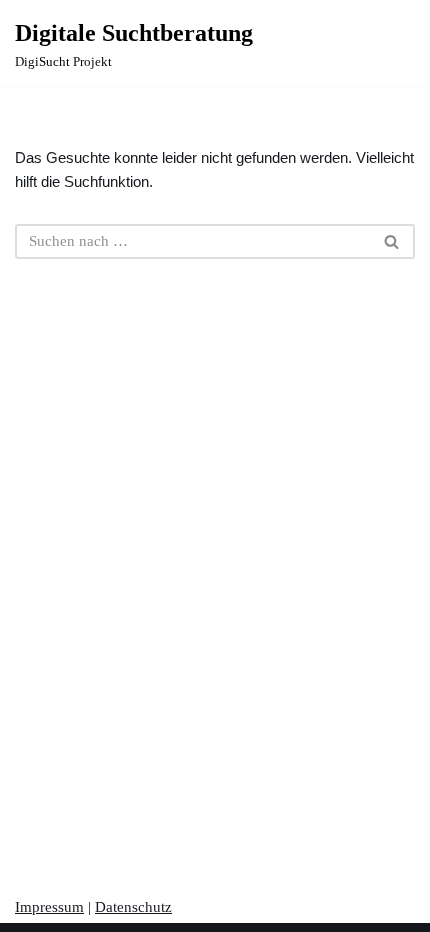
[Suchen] (392, 241)
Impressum (49, 907)
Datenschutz (133, 907)
